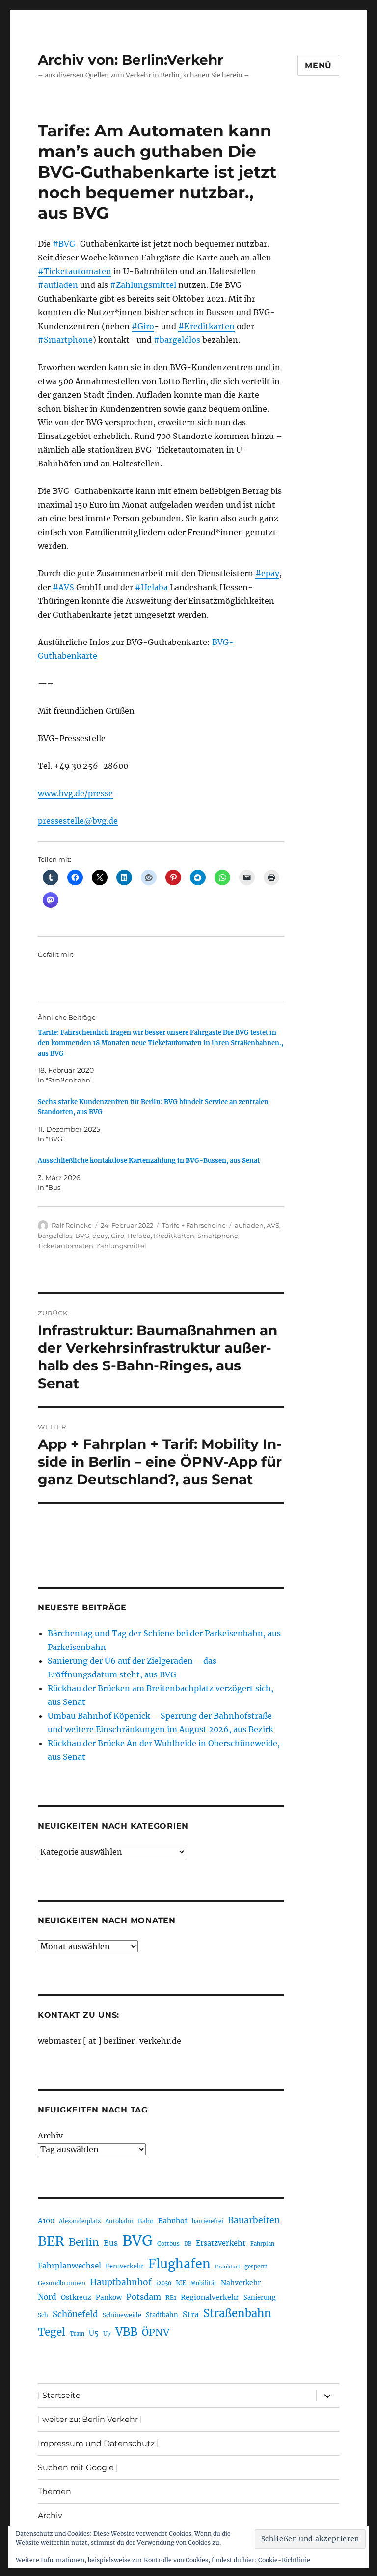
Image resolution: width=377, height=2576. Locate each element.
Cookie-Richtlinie (284, 2560)
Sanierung (260, 2298)
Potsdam (144, 2297)
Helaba (139, 1236)
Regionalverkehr (210, 2297)
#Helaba (151, 587)
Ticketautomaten (66, 1246)
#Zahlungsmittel (143, 285)
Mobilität (203, 2283)
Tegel (52, 2332)
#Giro (143, 326)
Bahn (146, 2221)
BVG (82, 1236)
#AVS (63, 587)
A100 (46, 2221)
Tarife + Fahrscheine (194, 1225)
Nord (47, 2297)
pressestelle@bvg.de (78, 821)
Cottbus (168, 2244)
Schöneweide (122, 2315)
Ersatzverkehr (221, 2243)
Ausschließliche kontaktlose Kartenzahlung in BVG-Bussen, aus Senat (149, 1161)
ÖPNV (156, 2332)
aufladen (249, 1225)
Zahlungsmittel (121, 1246)
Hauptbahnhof (121, 2282)
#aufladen (58, 285)
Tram (77, 2334)
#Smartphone (65, 340)
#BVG (64, 244)
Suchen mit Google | (78, 2467)
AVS (273, 1225)
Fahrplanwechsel (69, 2266)
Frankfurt (228, 2267)
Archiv (50, 2136)
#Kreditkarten (206, 326)
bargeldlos (55, 1236)
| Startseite (59, 2395)
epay (100, 1236)
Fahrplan (262, 2244)
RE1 (171, 2298)
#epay (267, 573)
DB (188, 2244)
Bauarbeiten (254, 2220)
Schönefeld (75, 2314)
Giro (118, 1236)
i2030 (164, 2283)
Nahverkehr (241, 2283)
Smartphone (218, 1236)
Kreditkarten (174, 1236)
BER (51, 2241)
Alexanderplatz (80, 2221)
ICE (181, 2283)
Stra (191, 2314)
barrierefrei (208, 2221)
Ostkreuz (76, 2297)
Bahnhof (173, 2221)
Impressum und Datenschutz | (98, 2443)
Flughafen (179, 2264)
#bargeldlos (177, 340)
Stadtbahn (162, 2315)
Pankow (109, 2298)
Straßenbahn (237, 2313)
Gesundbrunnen (62, 2283)
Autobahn (119, 2221)
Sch (43, 2315)
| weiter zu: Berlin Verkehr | (90, 2419)
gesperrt (256, 2267)
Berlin (84, 2242)
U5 (94, 2333)
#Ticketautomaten (75, 271)
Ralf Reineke (72, 1225)
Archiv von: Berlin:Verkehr (131, 60)
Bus (111, 2243)
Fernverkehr (125, 2266)
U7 (107, 2333)
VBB (126, 2332)
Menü (318, 65)
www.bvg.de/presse (75, 793)
